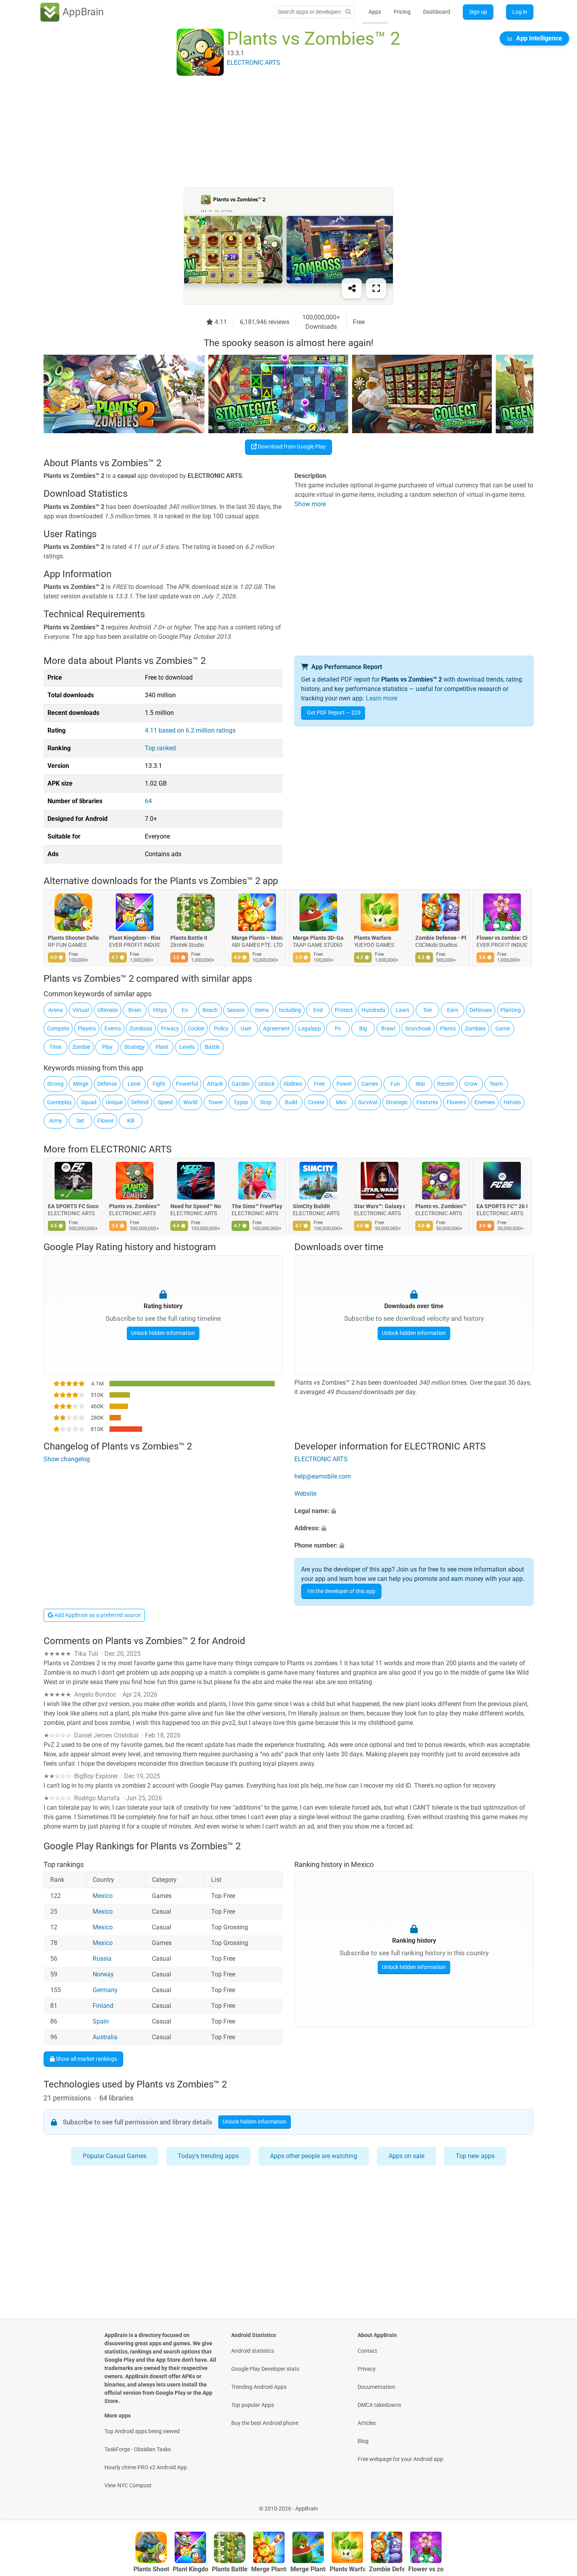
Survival (368, 1102)
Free (319, 1084)
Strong (55, 1084)
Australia (105, 2037)
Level (134, 1084)
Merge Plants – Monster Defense (257, 938)
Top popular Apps (253, 2405)
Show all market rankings (86, 2058)
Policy (221, 1028)
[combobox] (309, 12)
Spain (101, 2021)
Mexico (103, 1896)
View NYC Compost (128, 2485)
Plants (448, 1028)
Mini (341, 1102)
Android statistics (253, 2351)
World (190, 1102)
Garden (241, 1084)
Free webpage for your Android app (400, 2459)
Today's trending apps (208, 2156)
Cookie (196, 1028)
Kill (131, 1121)
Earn (453, 1010)
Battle (212, 1047)
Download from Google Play (291, 447)
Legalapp (310, 1028)
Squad (89, 1102)
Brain (135, 1010)
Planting (511, 1010)
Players (87, 1028)
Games (370, 1084)
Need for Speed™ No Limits (196, 1207)
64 (148, 801)
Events (113, 1028)
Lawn (403, 1010)
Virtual (81, 1010)
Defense (107, 1084)
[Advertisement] (279, 132)
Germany (105, 1990)
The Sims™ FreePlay (257, 1207)
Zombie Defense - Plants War (441, 938)
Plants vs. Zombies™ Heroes (441, 1207)
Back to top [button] (557, 2504)
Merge (81, 1084)
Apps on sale (406, 2156)
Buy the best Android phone (265, 2423)
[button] (414, 1511)
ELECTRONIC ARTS (131, 1149)
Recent (446, 1084)
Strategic (397, 1102)
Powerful (187, 1084)
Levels (187, 1047)
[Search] (348, 12)
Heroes (512, 1102)
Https (160, 1010)
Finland (103, 2006)
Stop (266, 1102)
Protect (344, 1010)
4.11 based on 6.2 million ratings (190, 730)
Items (262, 1010)
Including (290, 1010)
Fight (159, 1084)
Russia (102, 1959)
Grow (471, 1084)
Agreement (276, 1028)
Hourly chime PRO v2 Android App (146, 2467)
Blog (363, 2441)
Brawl (388, 1028)
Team (496, 1084)
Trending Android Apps (259, 2387)
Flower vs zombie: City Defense (502, 938)
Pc (338, 1028)
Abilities (293, 1084)
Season (236, 1010)
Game (503, 1028)
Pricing (402, 12)
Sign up (478, 12)
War (421, 1084)
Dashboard (437, 12)
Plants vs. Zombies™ (135, 1207)
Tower (215, 1102)
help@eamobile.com (323, 1476)
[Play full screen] (376, 288)
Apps (375, 12)
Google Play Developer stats (265, 2369)
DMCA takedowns (379, 2405)
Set (80, 1121)
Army (56, 1121)
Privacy (170, 1028)
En (185, 1010)
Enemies (485, 1102)
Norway (103, 1974)
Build (291, 1102)
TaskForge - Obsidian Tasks (138, 2449)
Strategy (134, 1047)
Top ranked (160, 748)
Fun (395, 1084)
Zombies (475, 1028)
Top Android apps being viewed (142, 2431)
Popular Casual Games (115, 2156)
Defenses (481, 1010)
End (318, 1010)
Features (427, 1102)
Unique (114, 1102)
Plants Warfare (373, 938)
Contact (367, 2351)
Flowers (456, 1102)
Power (344, 1084)
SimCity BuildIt (311, 1207)
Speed (165, 1102)
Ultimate (108, 1010)
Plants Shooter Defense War (73, 938)
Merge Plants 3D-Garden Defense (318, 938)
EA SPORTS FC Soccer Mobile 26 (73, 1207)
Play (107, 1047)
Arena (56, 1010)
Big (363, 1028)
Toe (427, 1010)
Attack (215, 1084)
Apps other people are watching (314, 2156)
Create (316, 1102)
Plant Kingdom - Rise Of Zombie (135, 938)
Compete (58, 1028)
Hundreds (373, 1010)
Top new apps (475, 2156)
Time (55, 1047)
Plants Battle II (189, 938)
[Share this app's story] (352, 288)
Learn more (382, 698)
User (246, 1028)
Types (241, 1102)
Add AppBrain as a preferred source (97, 1615)
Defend (140, 1102)
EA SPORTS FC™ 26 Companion (502, 1207)
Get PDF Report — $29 (334, 713)
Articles (367, 2423)
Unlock (267, 1084)
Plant (162, 1047)
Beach (210, 1010)
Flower (106, 1121)
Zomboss (141, 1028)
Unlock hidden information (163, 1333)
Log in (520, 12)
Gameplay (59, 1102)
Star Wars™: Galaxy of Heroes (380, 1207)
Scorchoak (418, 1028)
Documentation (376, 2387)
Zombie (81, 1047)
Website (305, 1494)
